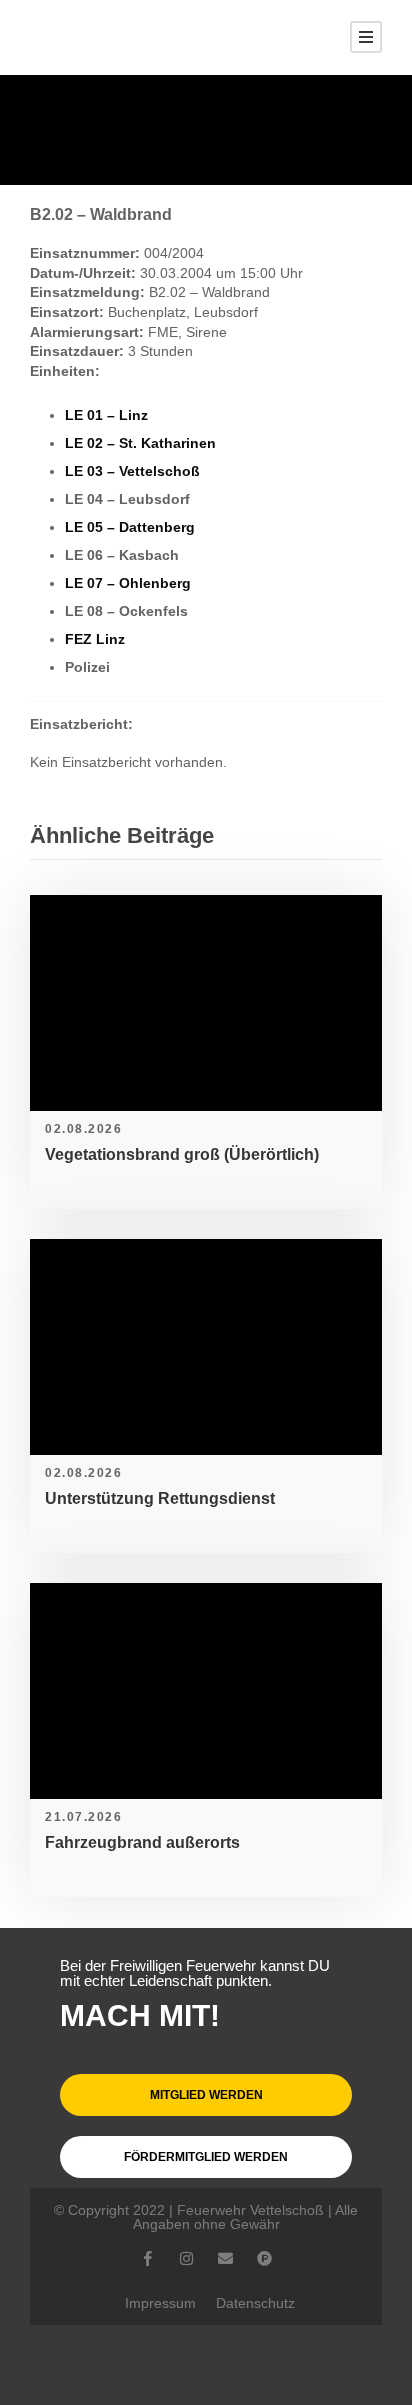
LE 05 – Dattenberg (130, 527)
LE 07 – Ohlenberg (128, 583)
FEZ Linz (95, 639)
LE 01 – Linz (106, 415)
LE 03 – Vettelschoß (132, 471)
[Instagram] (186, 2258)
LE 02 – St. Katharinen (140, 443)
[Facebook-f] (147, 2258)
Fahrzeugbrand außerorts (142, 1842)
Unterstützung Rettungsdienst (160, 1498)
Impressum (160, 2303)
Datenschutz (255, 2303)
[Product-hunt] (264, 2258)
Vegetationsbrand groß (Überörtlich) (182, 1154)
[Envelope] (225, 2258)
